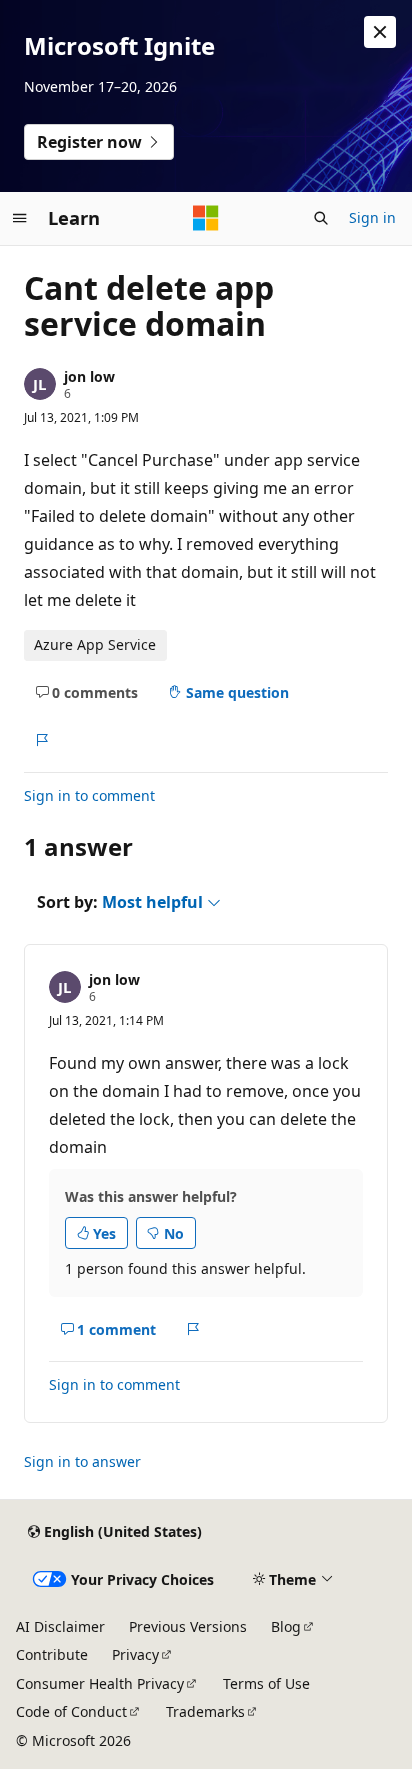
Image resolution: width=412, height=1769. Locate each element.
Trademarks (205, 1711)
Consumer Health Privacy (100, 1683)
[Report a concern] (41, 740)
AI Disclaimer (60, 1626)
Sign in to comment (89, 795)
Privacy (135, 1654)
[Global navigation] (20, 218)
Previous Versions (188, 1626)
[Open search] (321, 218)
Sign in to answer (82, 1461)
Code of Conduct (71, 1711)
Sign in (372, 217)
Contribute (52, 1654)
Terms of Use (266, 1683)
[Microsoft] (206, 218)
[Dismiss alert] (380, 32)
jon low (89, 376)
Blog (286, 1626)
